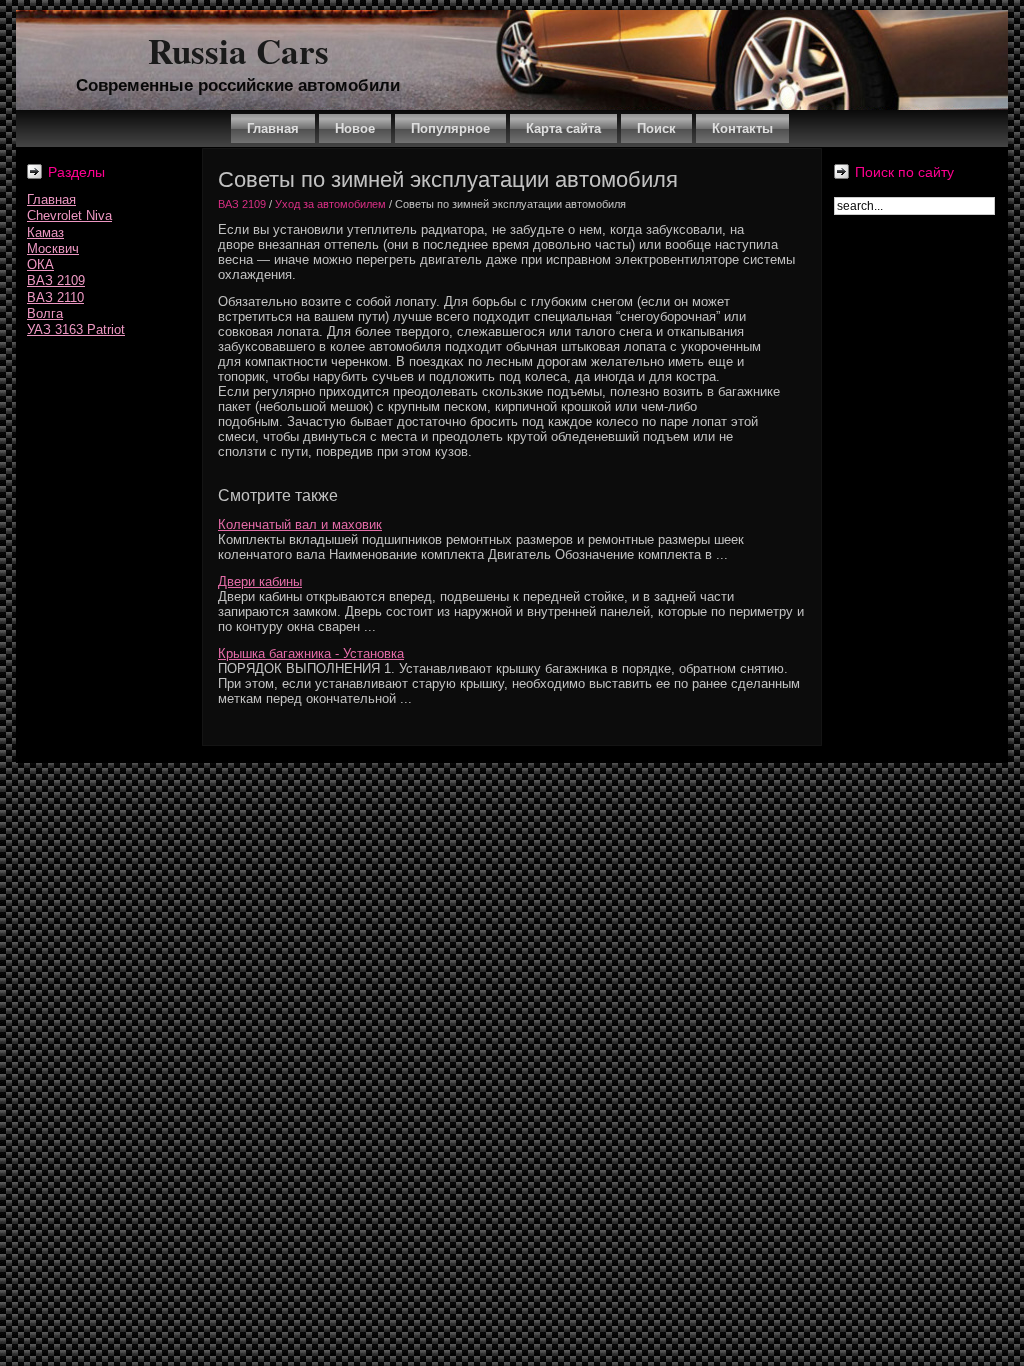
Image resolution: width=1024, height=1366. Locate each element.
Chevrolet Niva (69, 215)
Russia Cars (238, 50)
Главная (51, 199)
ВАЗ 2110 (55, 297)
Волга (45, 313)
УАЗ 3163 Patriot (76, 329)
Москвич (53, 248)
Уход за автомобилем (330, 204)
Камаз (45, 232)
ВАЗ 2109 (56, 280)
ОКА (40, 264)
